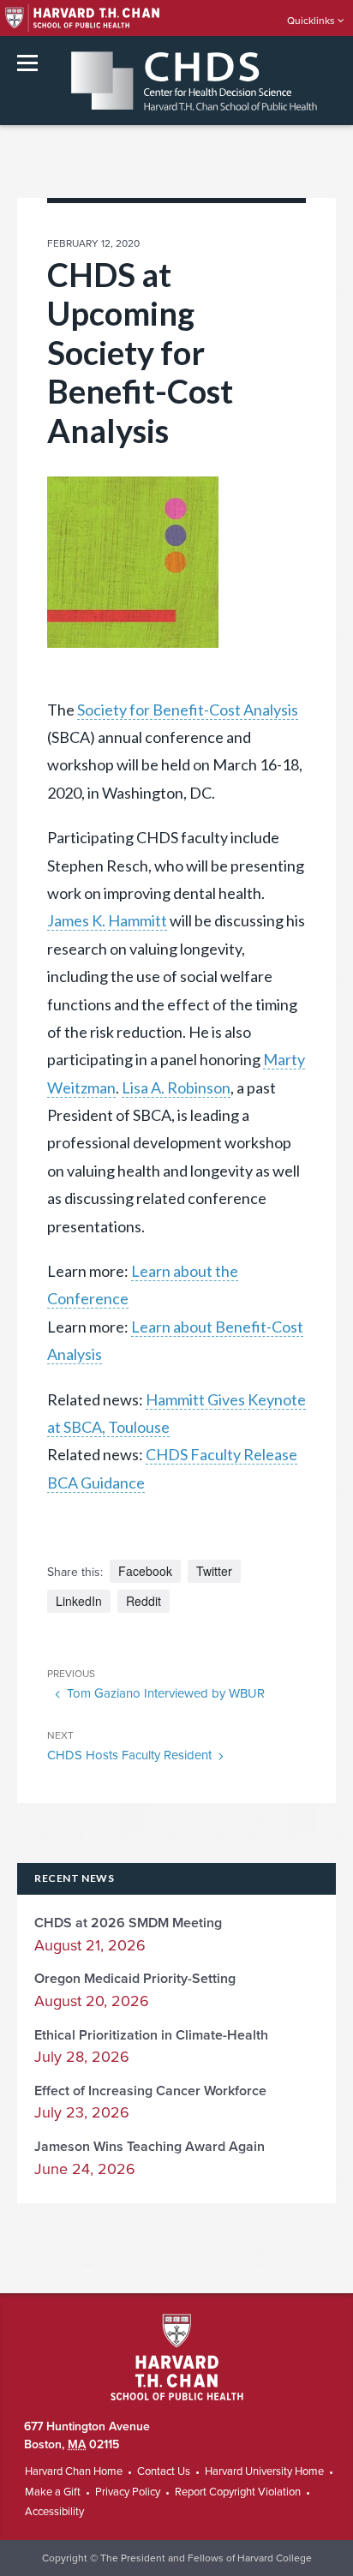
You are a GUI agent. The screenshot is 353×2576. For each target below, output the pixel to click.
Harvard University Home (264, 2471)
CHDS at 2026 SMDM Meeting (128, 1923)
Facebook (145, 1571)
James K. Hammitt (107, 920)
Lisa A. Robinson (176, 1087)
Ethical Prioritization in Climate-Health (151, 2035)
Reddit (144, 1601)
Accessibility (54, 2512)
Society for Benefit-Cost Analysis (188, 710)
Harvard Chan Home (74, 2471)
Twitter (214, 1571)
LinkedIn (79, 1601)
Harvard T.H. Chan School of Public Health (177, 2357)
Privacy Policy (128, 2492)
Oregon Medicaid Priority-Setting (135, 1979)
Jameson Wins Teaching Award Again (150, 2147)
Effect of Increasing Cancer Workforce (150, 2091)
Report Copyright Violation (238, 2492)
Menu (27, 63)
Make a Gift (53, 2492)
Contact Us (164, 2471)
